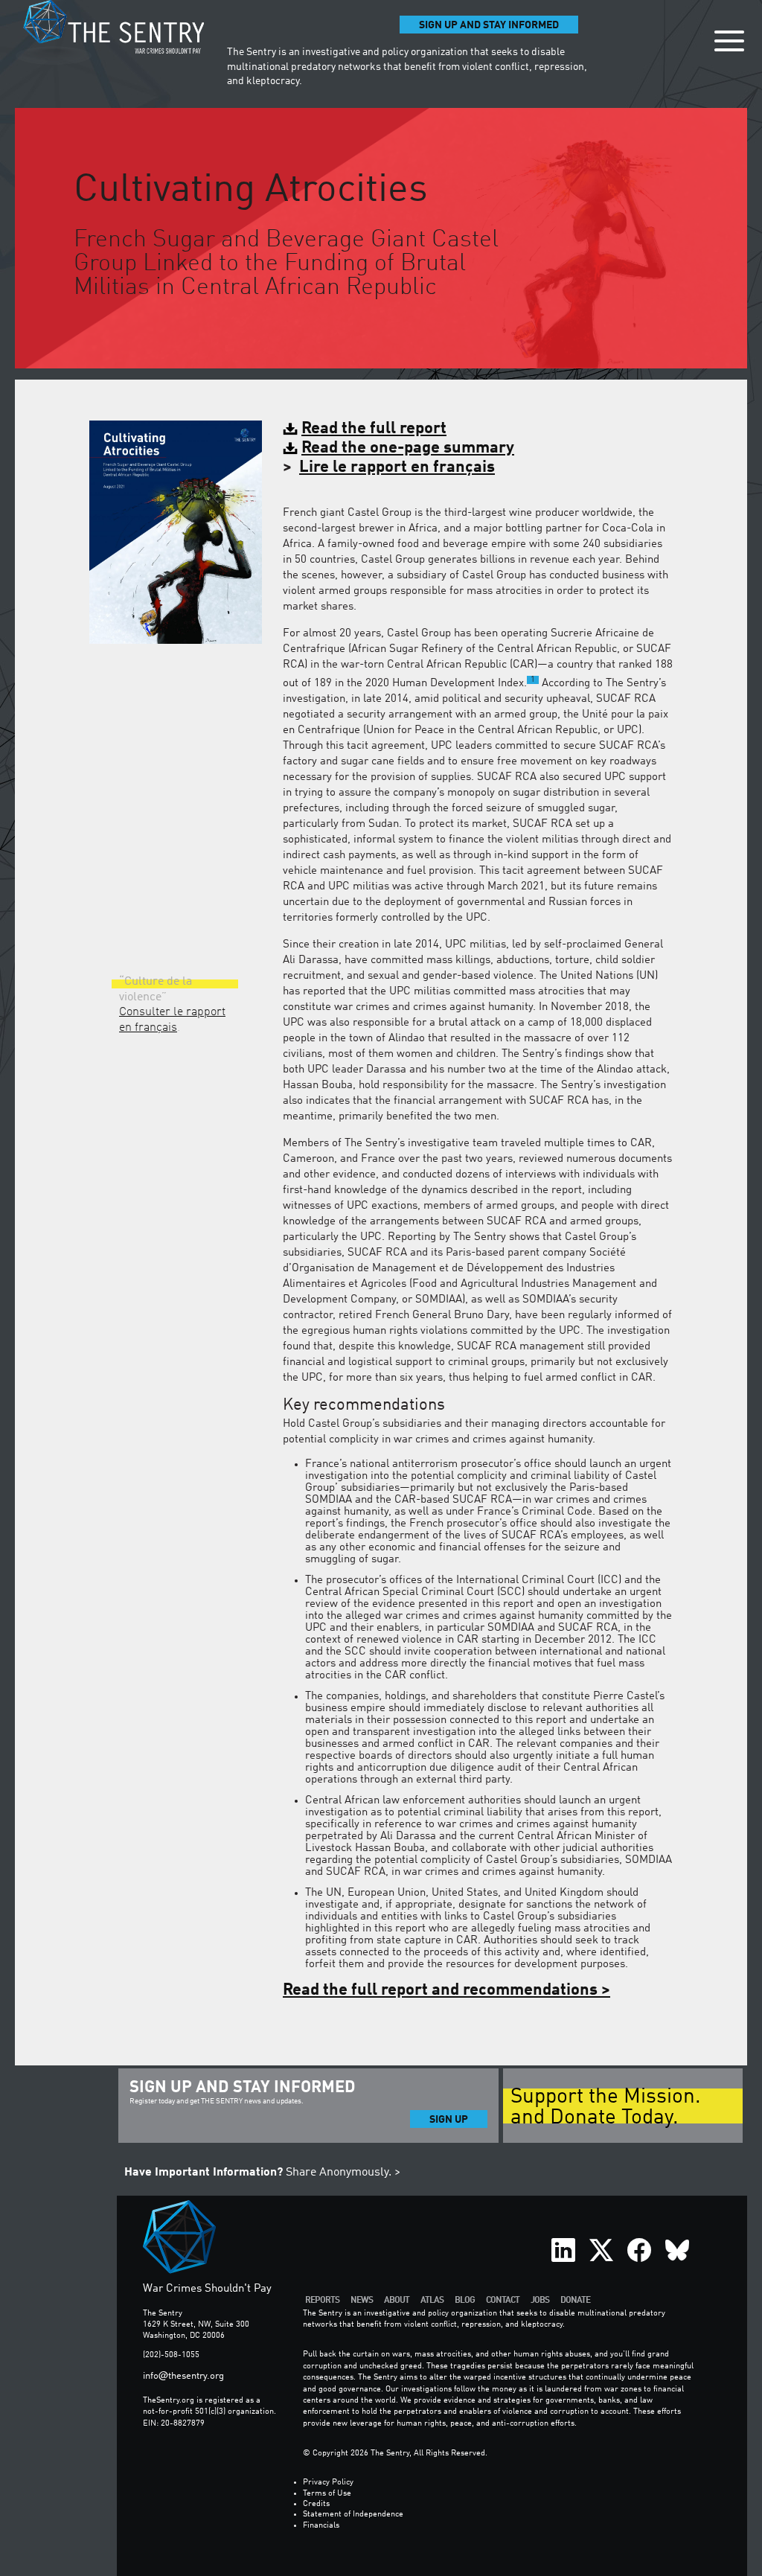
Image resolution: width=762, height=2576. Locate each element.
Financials (321, 2526)
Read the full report (374, 429)
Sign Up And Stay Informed (489, 25)
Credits (316, 2504)
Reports (322, 2300)
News (362, 2300)
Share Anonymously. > (262, 2173)
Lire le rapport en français (397, 467)
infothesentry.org (183, 2376)
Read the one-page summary (408, 448)
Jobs (540, 2300)
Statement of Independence (353, 2515)
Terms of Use (327, 2494)
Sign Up (449, 2120)
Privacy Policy (328, 2483)
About (397, 2300)
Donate (575, 2300)
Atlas (432, 2300)
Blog (465, 2300)
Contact (503, 2300)
